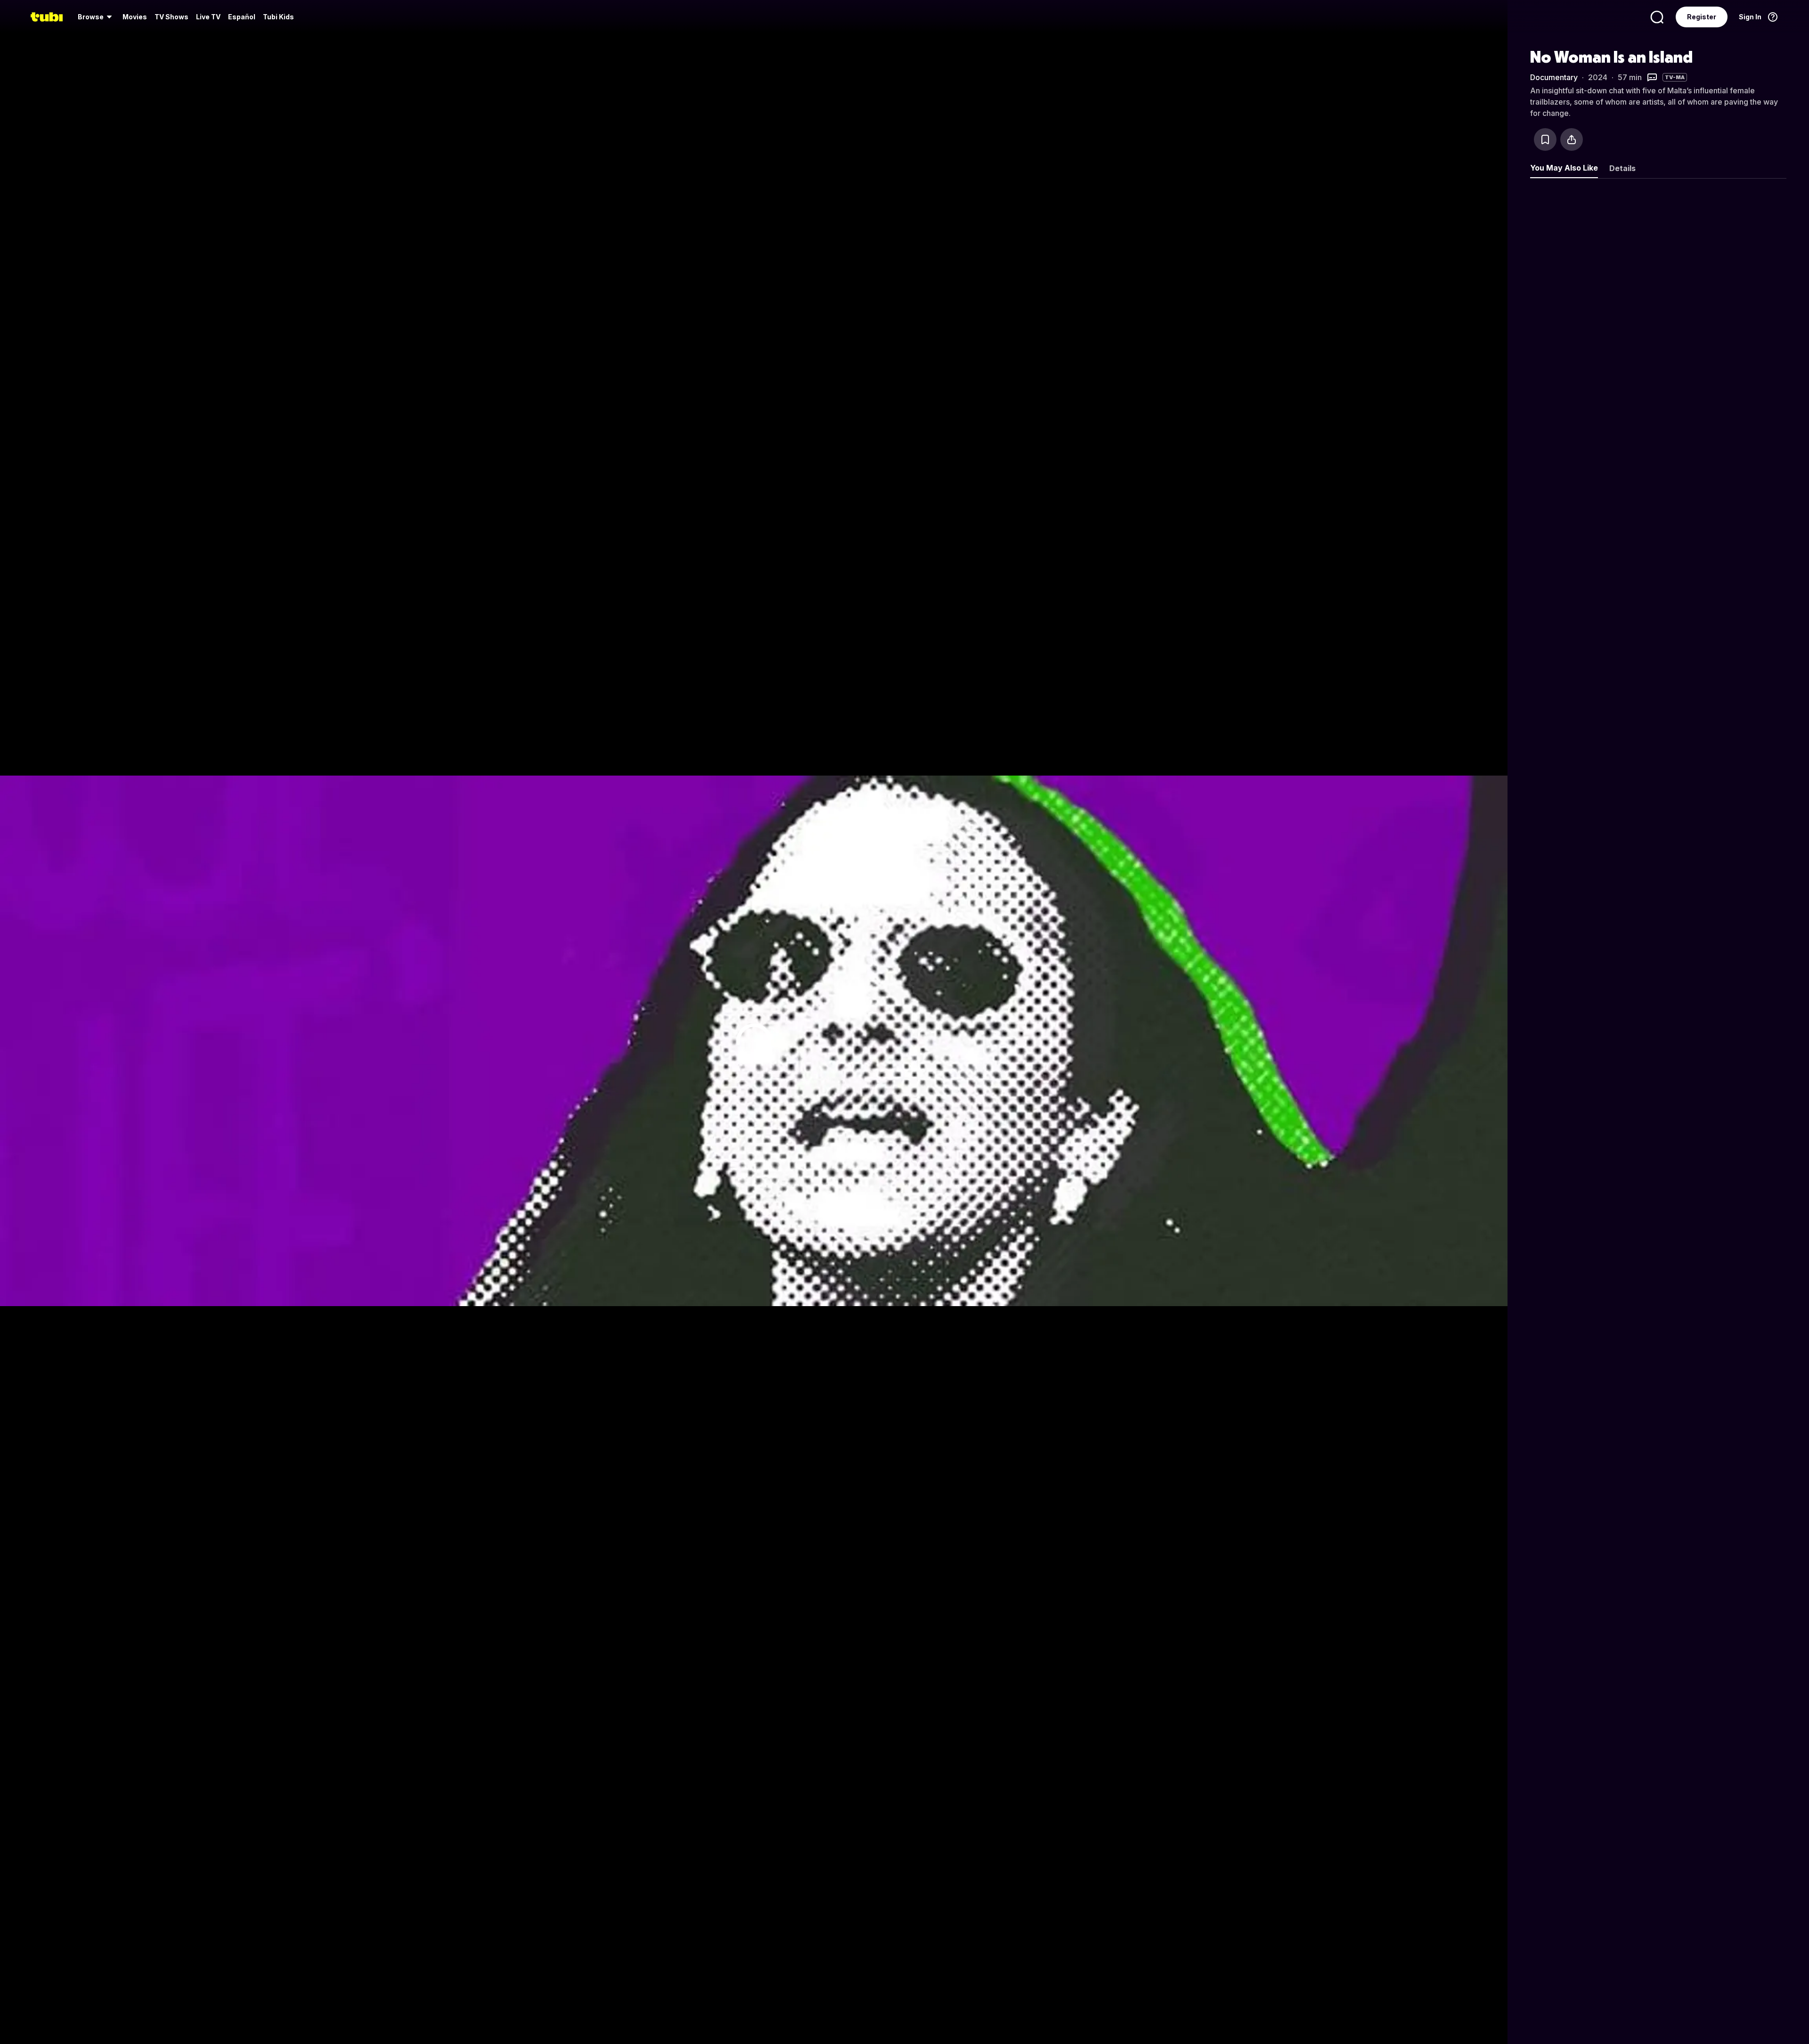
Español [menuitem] (242, 17)
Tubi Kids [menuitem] (278, 17)
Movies (135, 17)
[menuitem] (96, 17)
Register (1702, 17)
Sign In (1750, 17)
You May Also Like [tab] (1564, 168)
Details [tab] (1622, 168)
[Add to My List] (1545, 139)
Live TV (208, 17)
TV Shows (171, 17)
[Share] (1572, 139)
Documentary (1554, 77)
